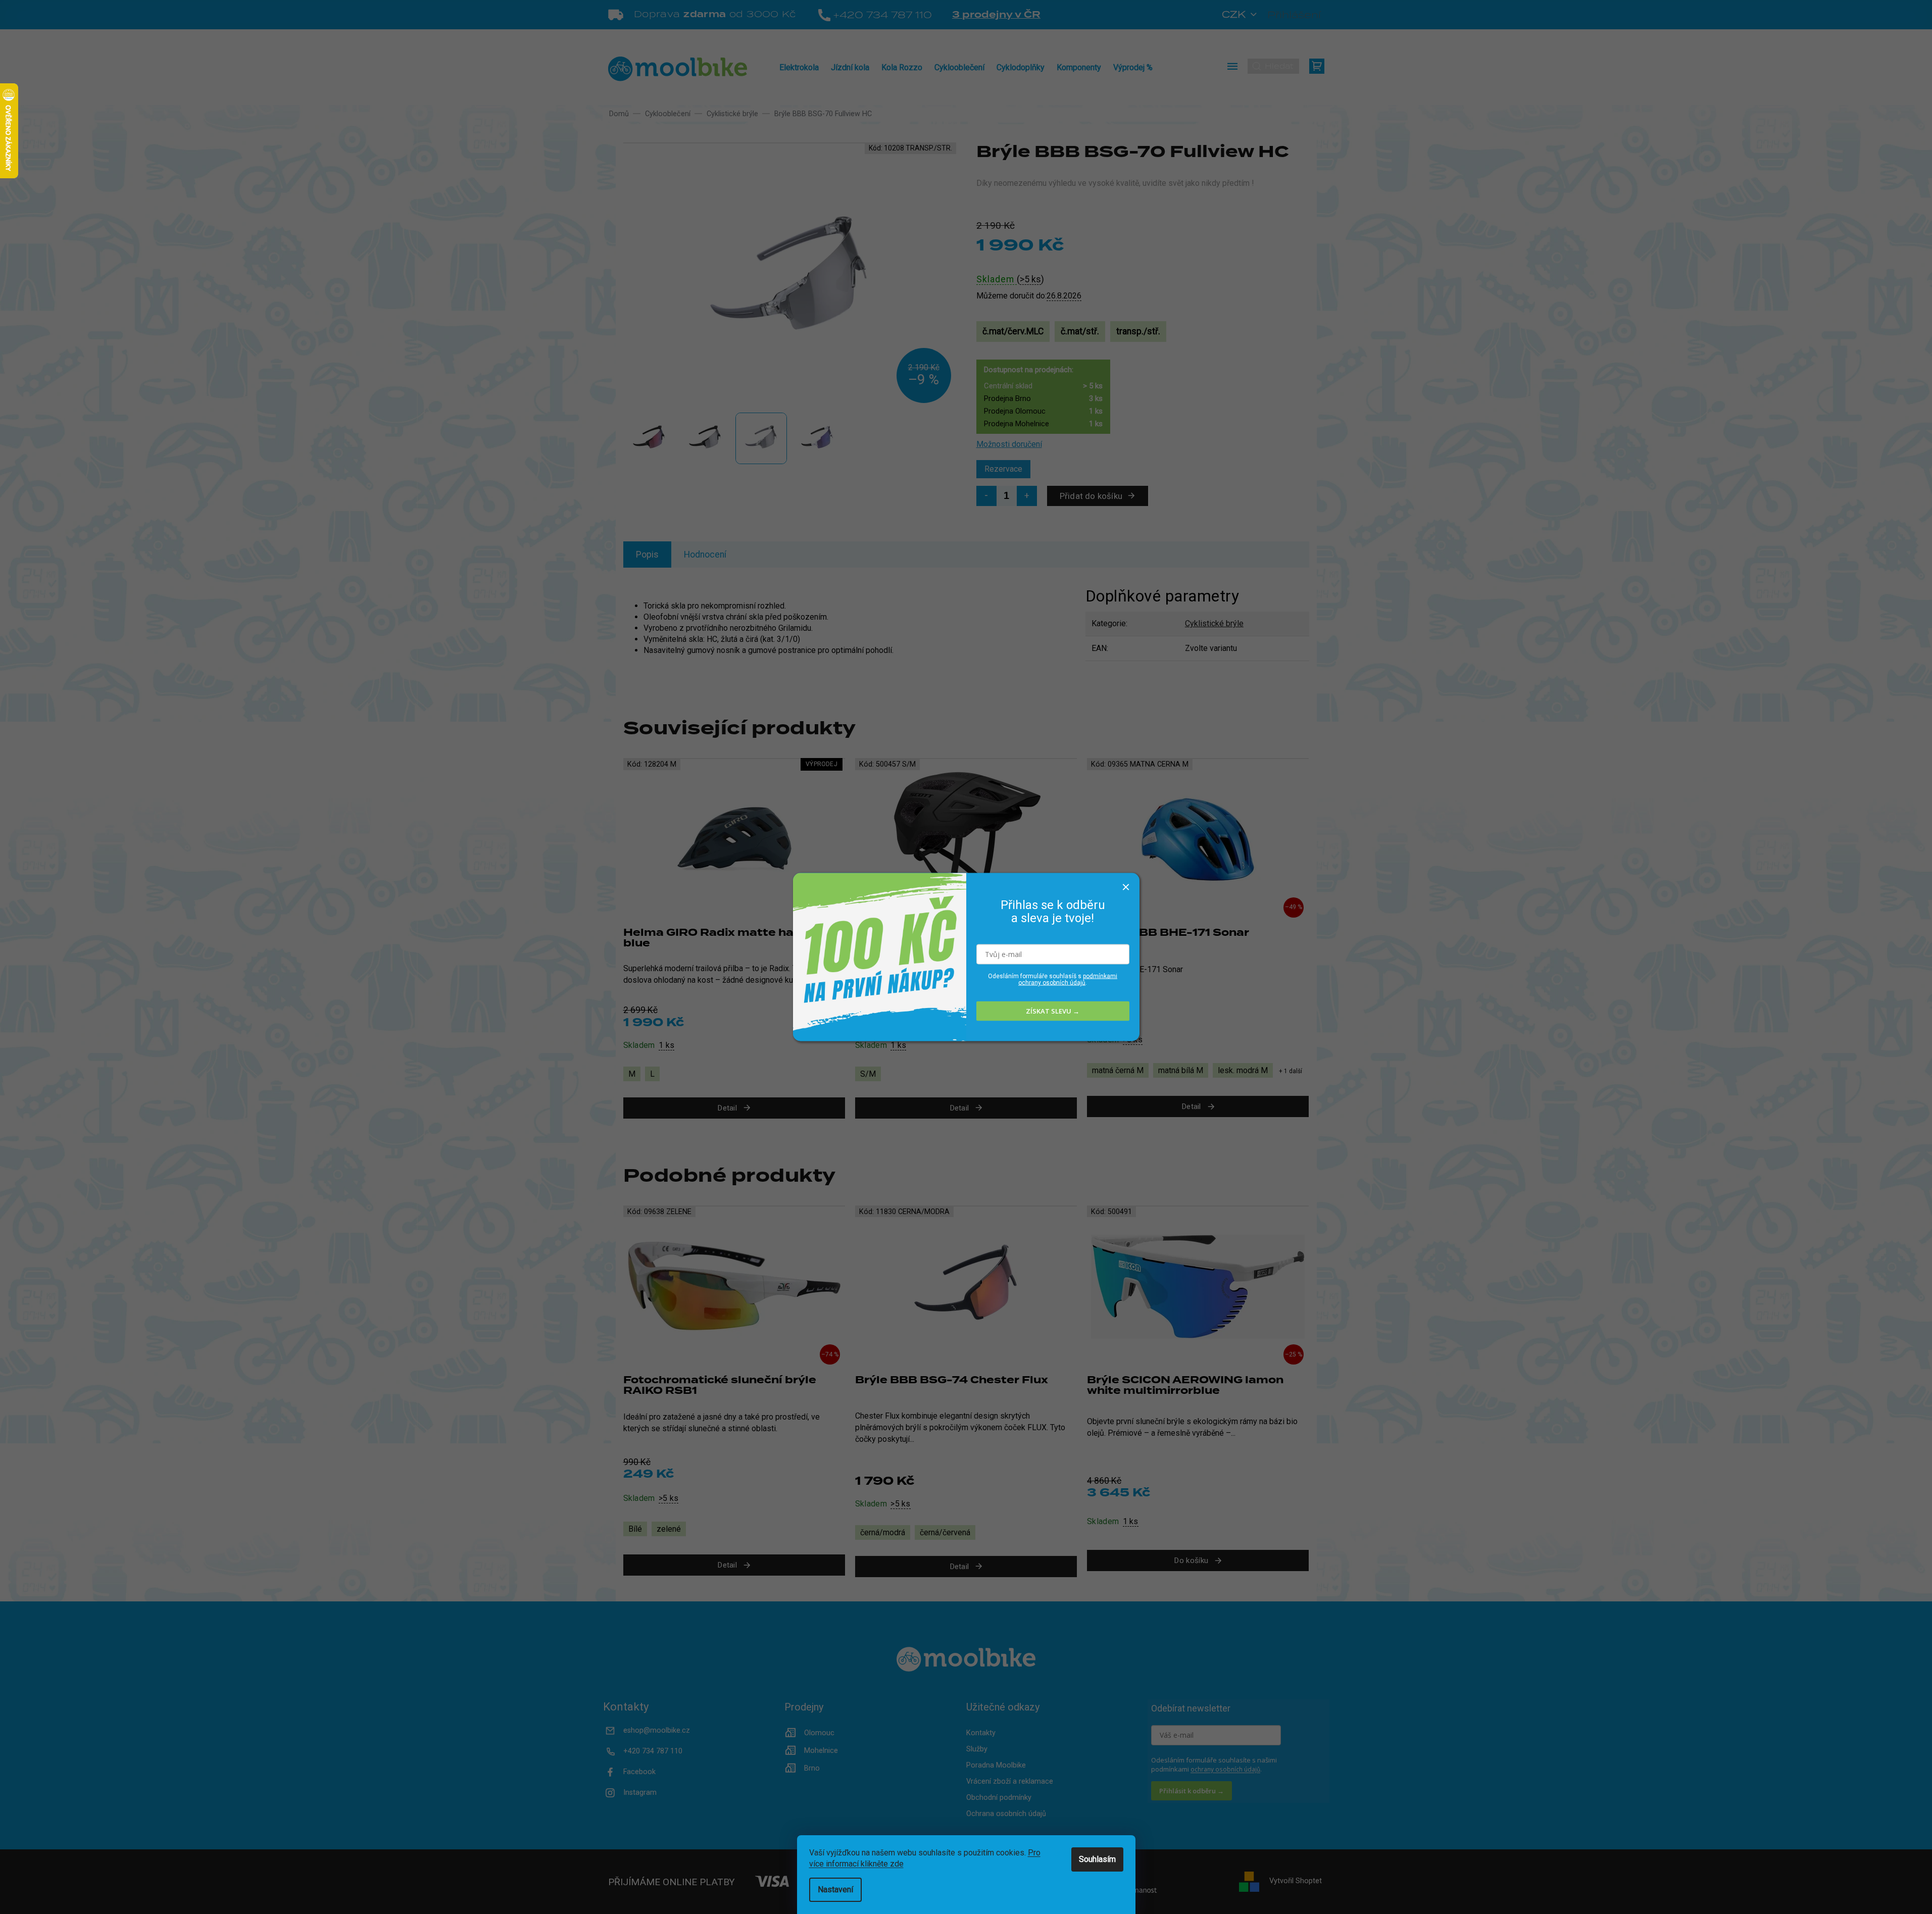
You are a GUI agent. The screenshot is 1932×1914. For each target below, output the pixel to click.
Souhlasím (1097, 1859)
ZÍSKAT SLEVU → (1053, 1011)
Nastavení (835, 1890)
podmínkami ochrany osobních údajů (1068, 979)
